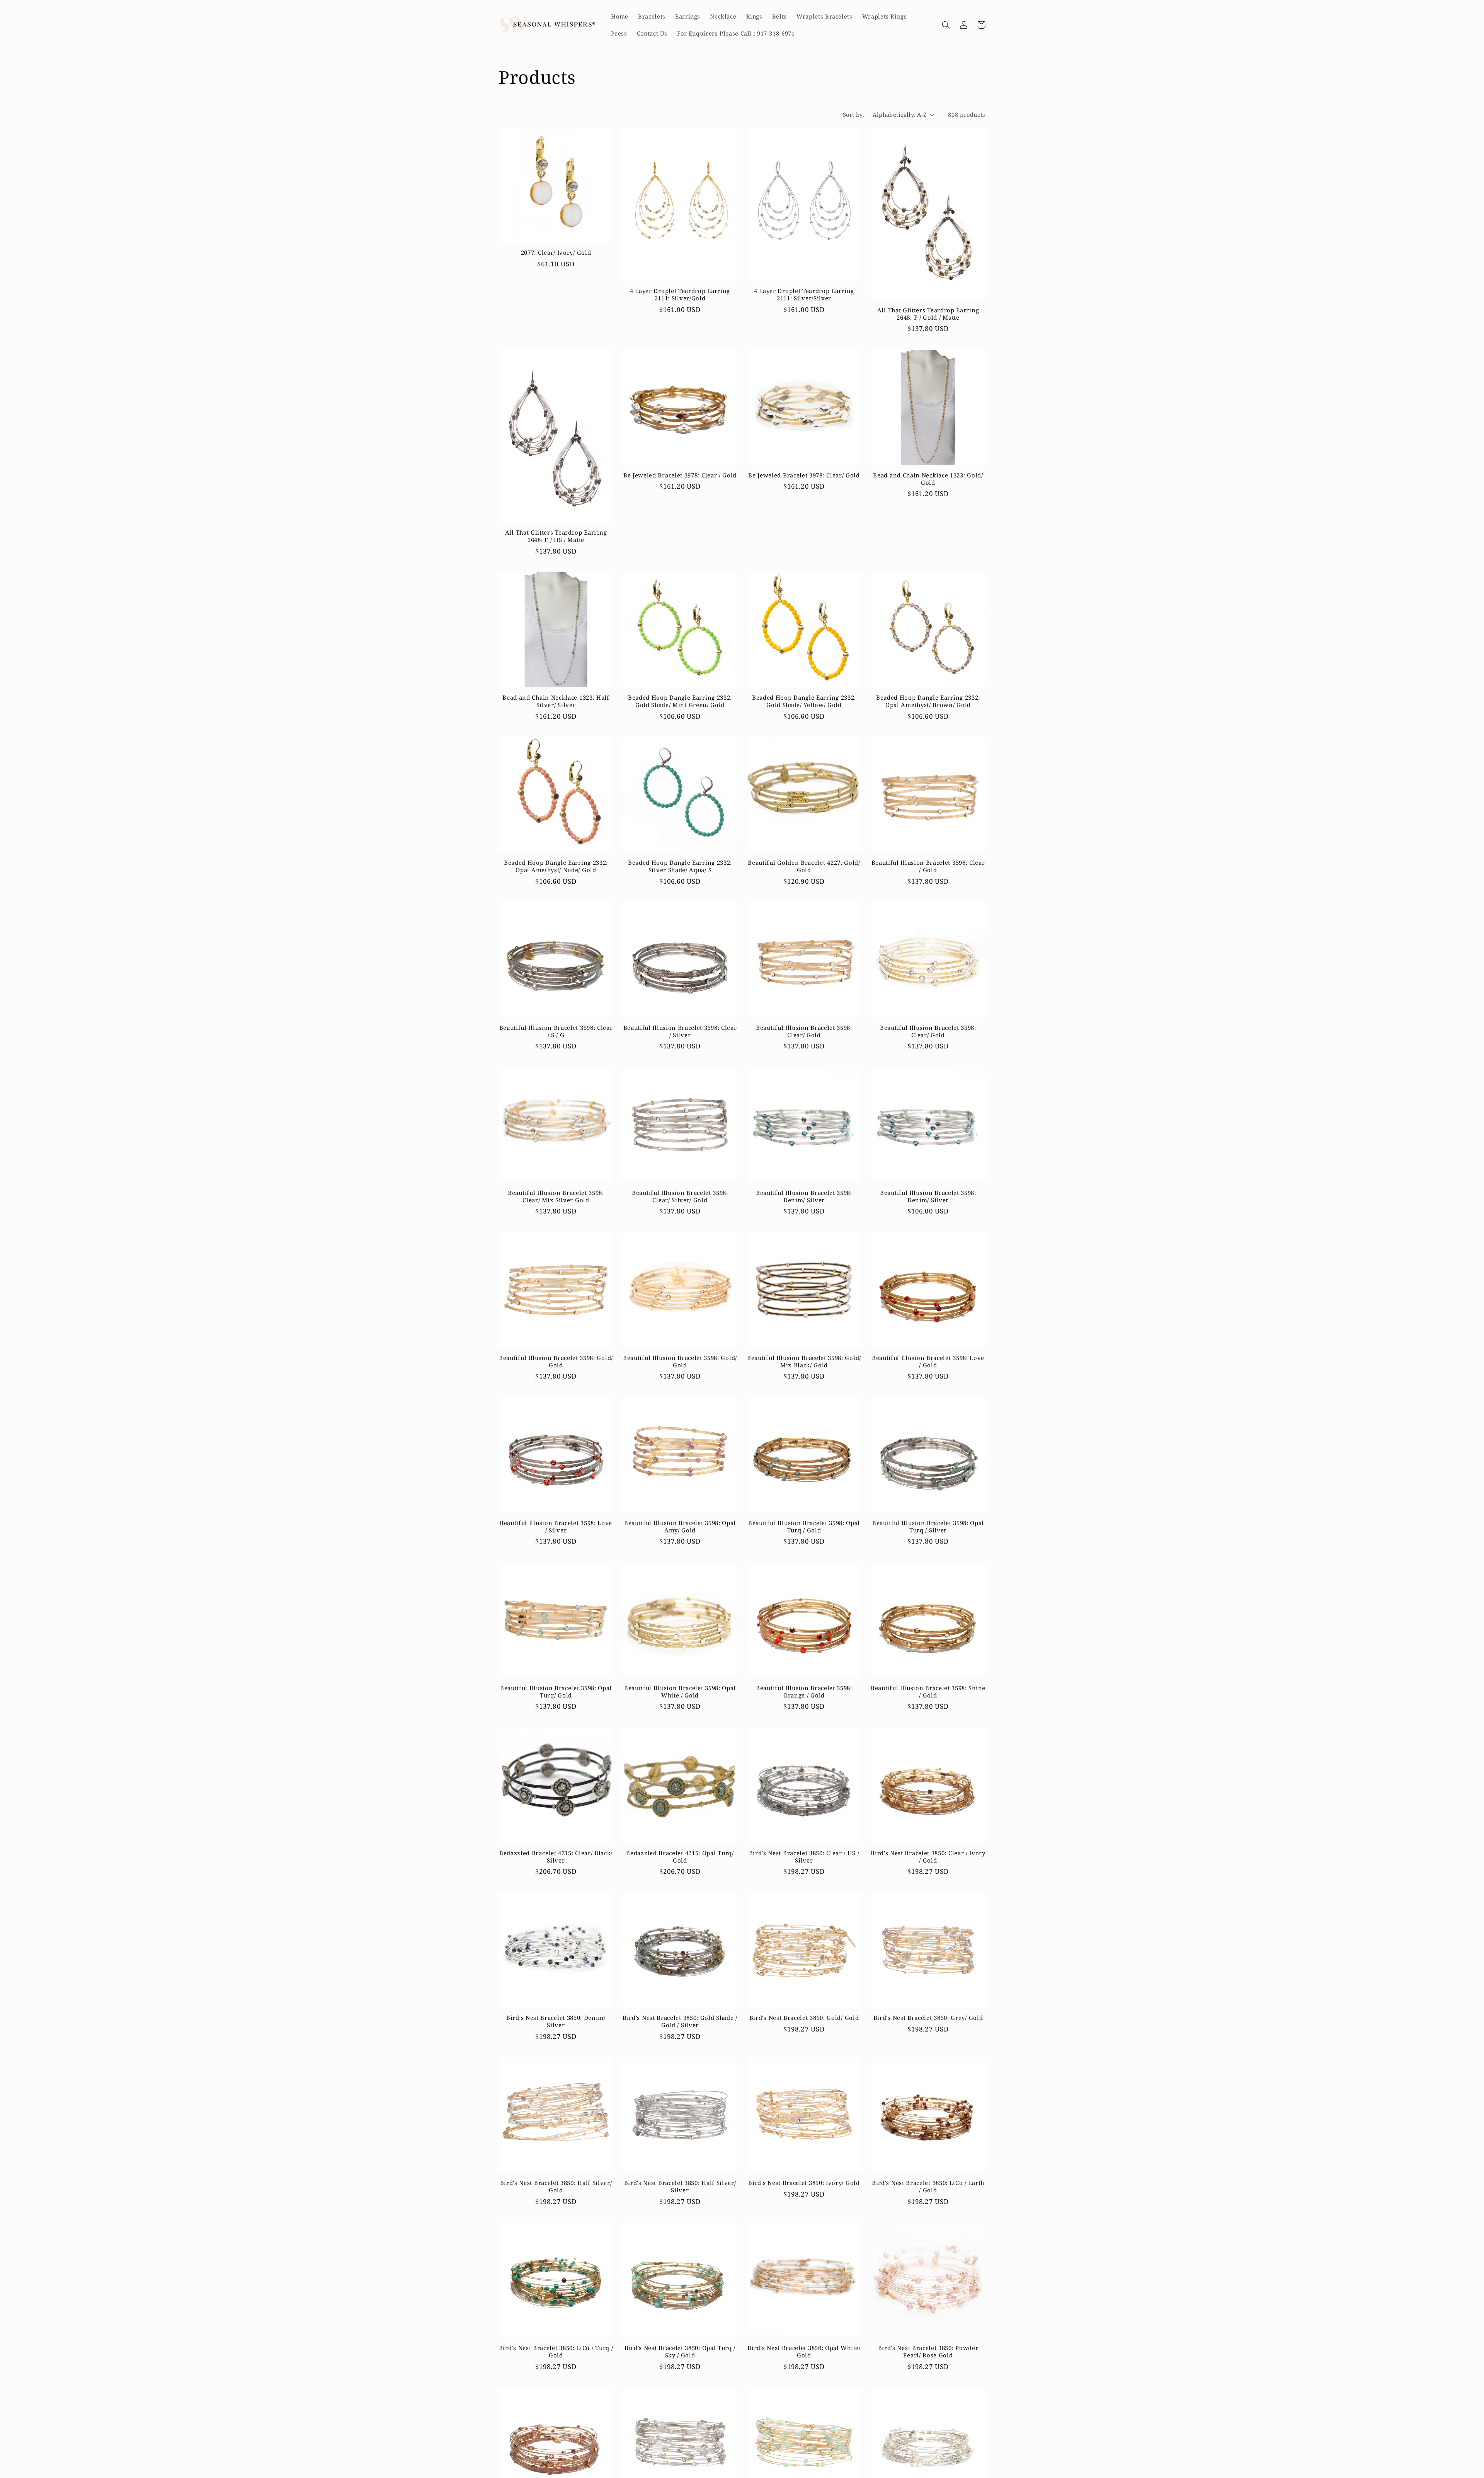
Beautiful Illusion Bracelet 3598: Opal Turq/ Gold (556, 1692)
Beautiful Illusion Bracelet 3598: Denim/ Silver (804, 1196)
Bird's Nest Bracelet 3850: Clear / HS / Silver (804, 1857)
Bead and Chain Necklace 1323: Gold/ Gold (928, 479)
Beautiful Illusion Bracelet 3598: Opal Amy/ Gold (680, 1527)
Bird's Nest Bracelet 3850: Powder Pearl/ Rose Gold (928, 2352)
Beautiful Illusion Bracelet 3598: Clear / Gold (928, 866)
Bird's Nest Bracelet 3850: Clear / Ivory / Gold (928, 1857)
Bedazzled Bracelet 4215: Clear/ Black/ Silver (556, 1857)
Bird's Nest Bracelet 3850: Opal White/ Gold (804, 2352)
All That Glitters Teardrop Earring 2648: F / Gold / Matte (928, 314)
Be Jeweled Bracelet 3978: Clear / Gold (680, 475)
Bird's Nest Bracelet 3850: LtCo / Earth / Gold (928, 2187)
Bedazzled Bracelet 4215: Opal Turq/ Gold (680, 1857)
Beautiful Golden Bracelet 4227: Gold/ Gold (804, 866)
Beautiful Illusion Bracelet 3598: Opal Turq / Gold (804, 1527)
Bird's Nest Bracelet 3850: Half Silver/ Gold (556, 2187)
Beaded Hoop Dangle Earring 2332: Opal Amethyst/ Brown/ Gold (928, 701)
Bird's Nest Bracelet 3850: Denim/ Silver (556, 2021)
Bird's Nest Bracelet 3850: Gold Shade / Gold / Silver (680, 2021)
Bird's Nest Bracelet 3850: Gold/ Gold (804, 2018)
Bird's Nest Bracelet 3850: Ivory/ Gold (804, 2183)
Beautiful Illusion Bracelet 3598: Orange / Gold (804, 1692)
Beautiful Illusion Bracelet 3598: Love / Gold (928, 1362)
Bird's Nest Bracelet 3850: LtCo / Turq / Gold (556, 2352)
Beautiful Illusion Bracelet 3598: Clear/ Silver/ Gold (680, 1196)
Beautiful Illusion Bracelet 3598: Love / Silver (556, 1527)
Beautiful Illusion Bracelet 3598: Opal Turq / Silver (928, 1527)
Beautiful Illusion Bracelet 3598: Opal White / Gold (680, 1692)
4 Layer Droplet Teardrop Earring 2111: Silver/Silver (804, 295)
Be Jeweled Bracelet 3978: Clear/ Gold (804, 475)
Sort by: (854, 114)
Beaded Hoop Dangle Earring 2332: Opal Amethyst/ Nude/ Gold (556, 866)
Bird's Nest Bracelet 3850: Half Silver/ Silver (680, 2187)
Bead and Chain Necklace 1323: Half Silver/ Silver (556, 701)
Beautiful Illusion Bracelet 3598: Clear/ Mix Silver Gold (556, 1196)
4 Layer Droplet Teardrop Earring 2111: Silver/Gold (680, 295)
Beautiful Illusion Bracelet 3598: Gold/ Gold (556, 1362)
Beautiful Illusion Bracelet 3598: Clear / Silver (680, 1031)
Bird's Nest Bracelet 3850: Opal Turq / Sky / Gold (680, 2352)
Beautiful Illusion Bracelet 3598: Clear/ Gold (804, 1031)
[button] (946, 25)
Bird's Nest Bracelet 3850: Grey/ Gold (928, 2018)
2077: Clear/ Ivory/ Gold (556, 253)
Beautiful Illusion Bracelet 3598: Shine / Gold (928, 1692)
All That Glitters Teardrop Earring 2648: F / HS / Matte (556, 536)
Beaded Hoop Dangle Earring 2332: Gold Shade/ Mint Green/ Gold (680, 701)
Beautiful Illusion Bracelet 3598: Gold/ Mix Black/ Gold (804, 1362)
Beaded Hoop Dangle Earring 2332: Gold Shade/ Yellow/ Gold (804, 701)
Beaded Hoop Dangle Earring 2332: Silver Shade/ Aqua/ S (680, 866)
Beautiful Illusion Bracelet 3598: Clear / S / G (556, 1031)
